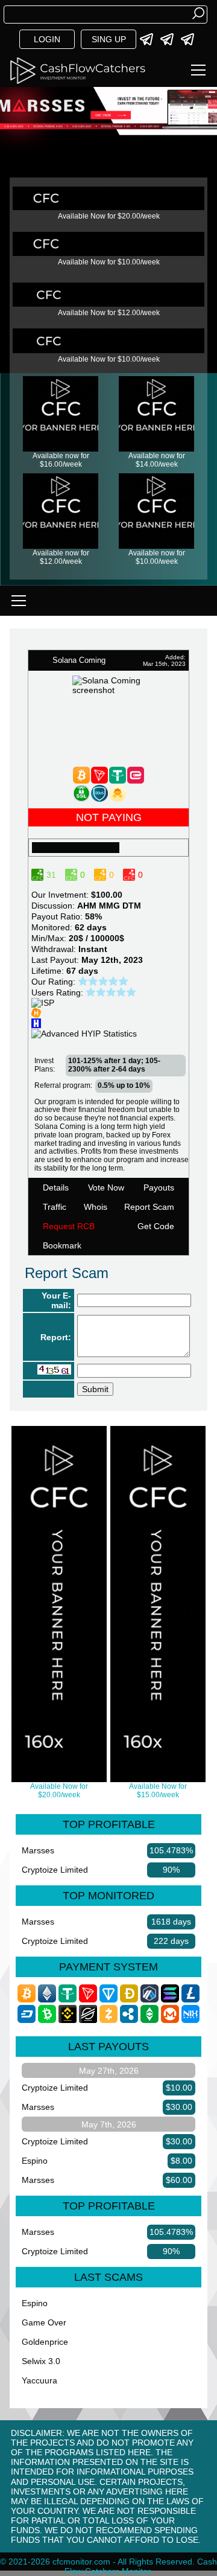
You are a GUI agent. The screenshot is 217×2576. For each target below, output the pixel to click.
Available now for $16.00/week (61, 460)
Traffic (55, 1207)
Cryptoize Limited (55, 1870)
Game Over (44, 2322)
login (47, 39)
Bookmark (62, 1245)
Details (56, 1187)
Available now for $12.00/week (61, 557)
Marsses (38, 1850)
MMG (109, 906)
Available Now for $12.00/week (109, 313)
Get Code (156, 1226)
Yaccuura (39, 2380)
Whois (96, 1207)
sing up (109, 39)
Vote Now (106, 1187)
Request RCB (69, 1226)
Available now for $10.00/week (157, 557)
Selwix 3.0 (41, 2361)
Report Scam (149, 1207)
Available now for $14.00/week (157, 460)
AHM (87, 906)
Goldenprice (45, 2342)
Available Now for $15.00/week (158, 1791)
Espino (35, 2161)
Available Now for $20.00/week (109, 216)
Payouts (159, 1187)
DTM (132, 906)
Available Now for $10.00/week (109, 262)
